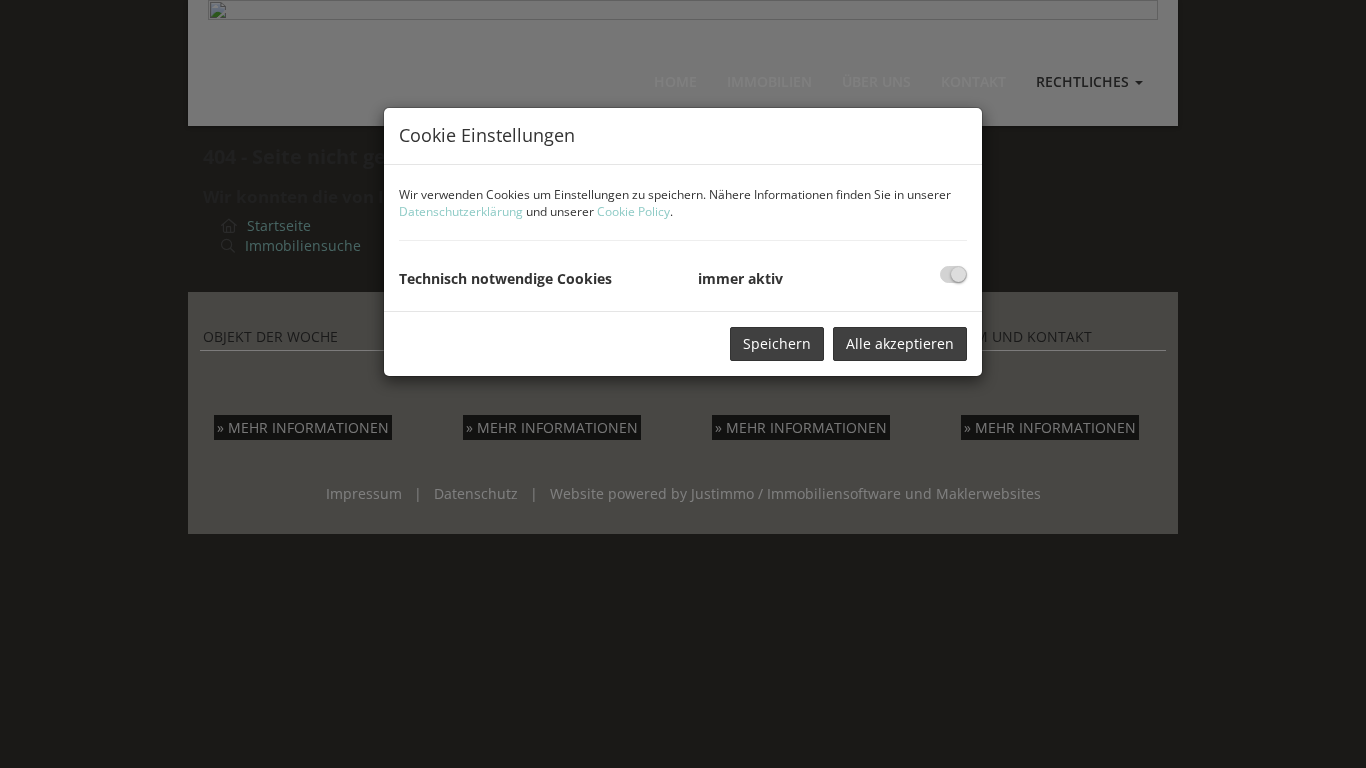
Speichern (777, 343)
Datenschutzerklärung (461, 211)
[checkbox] (953, 274)
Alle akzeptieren (900, 343)
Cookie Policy (633, 211)
